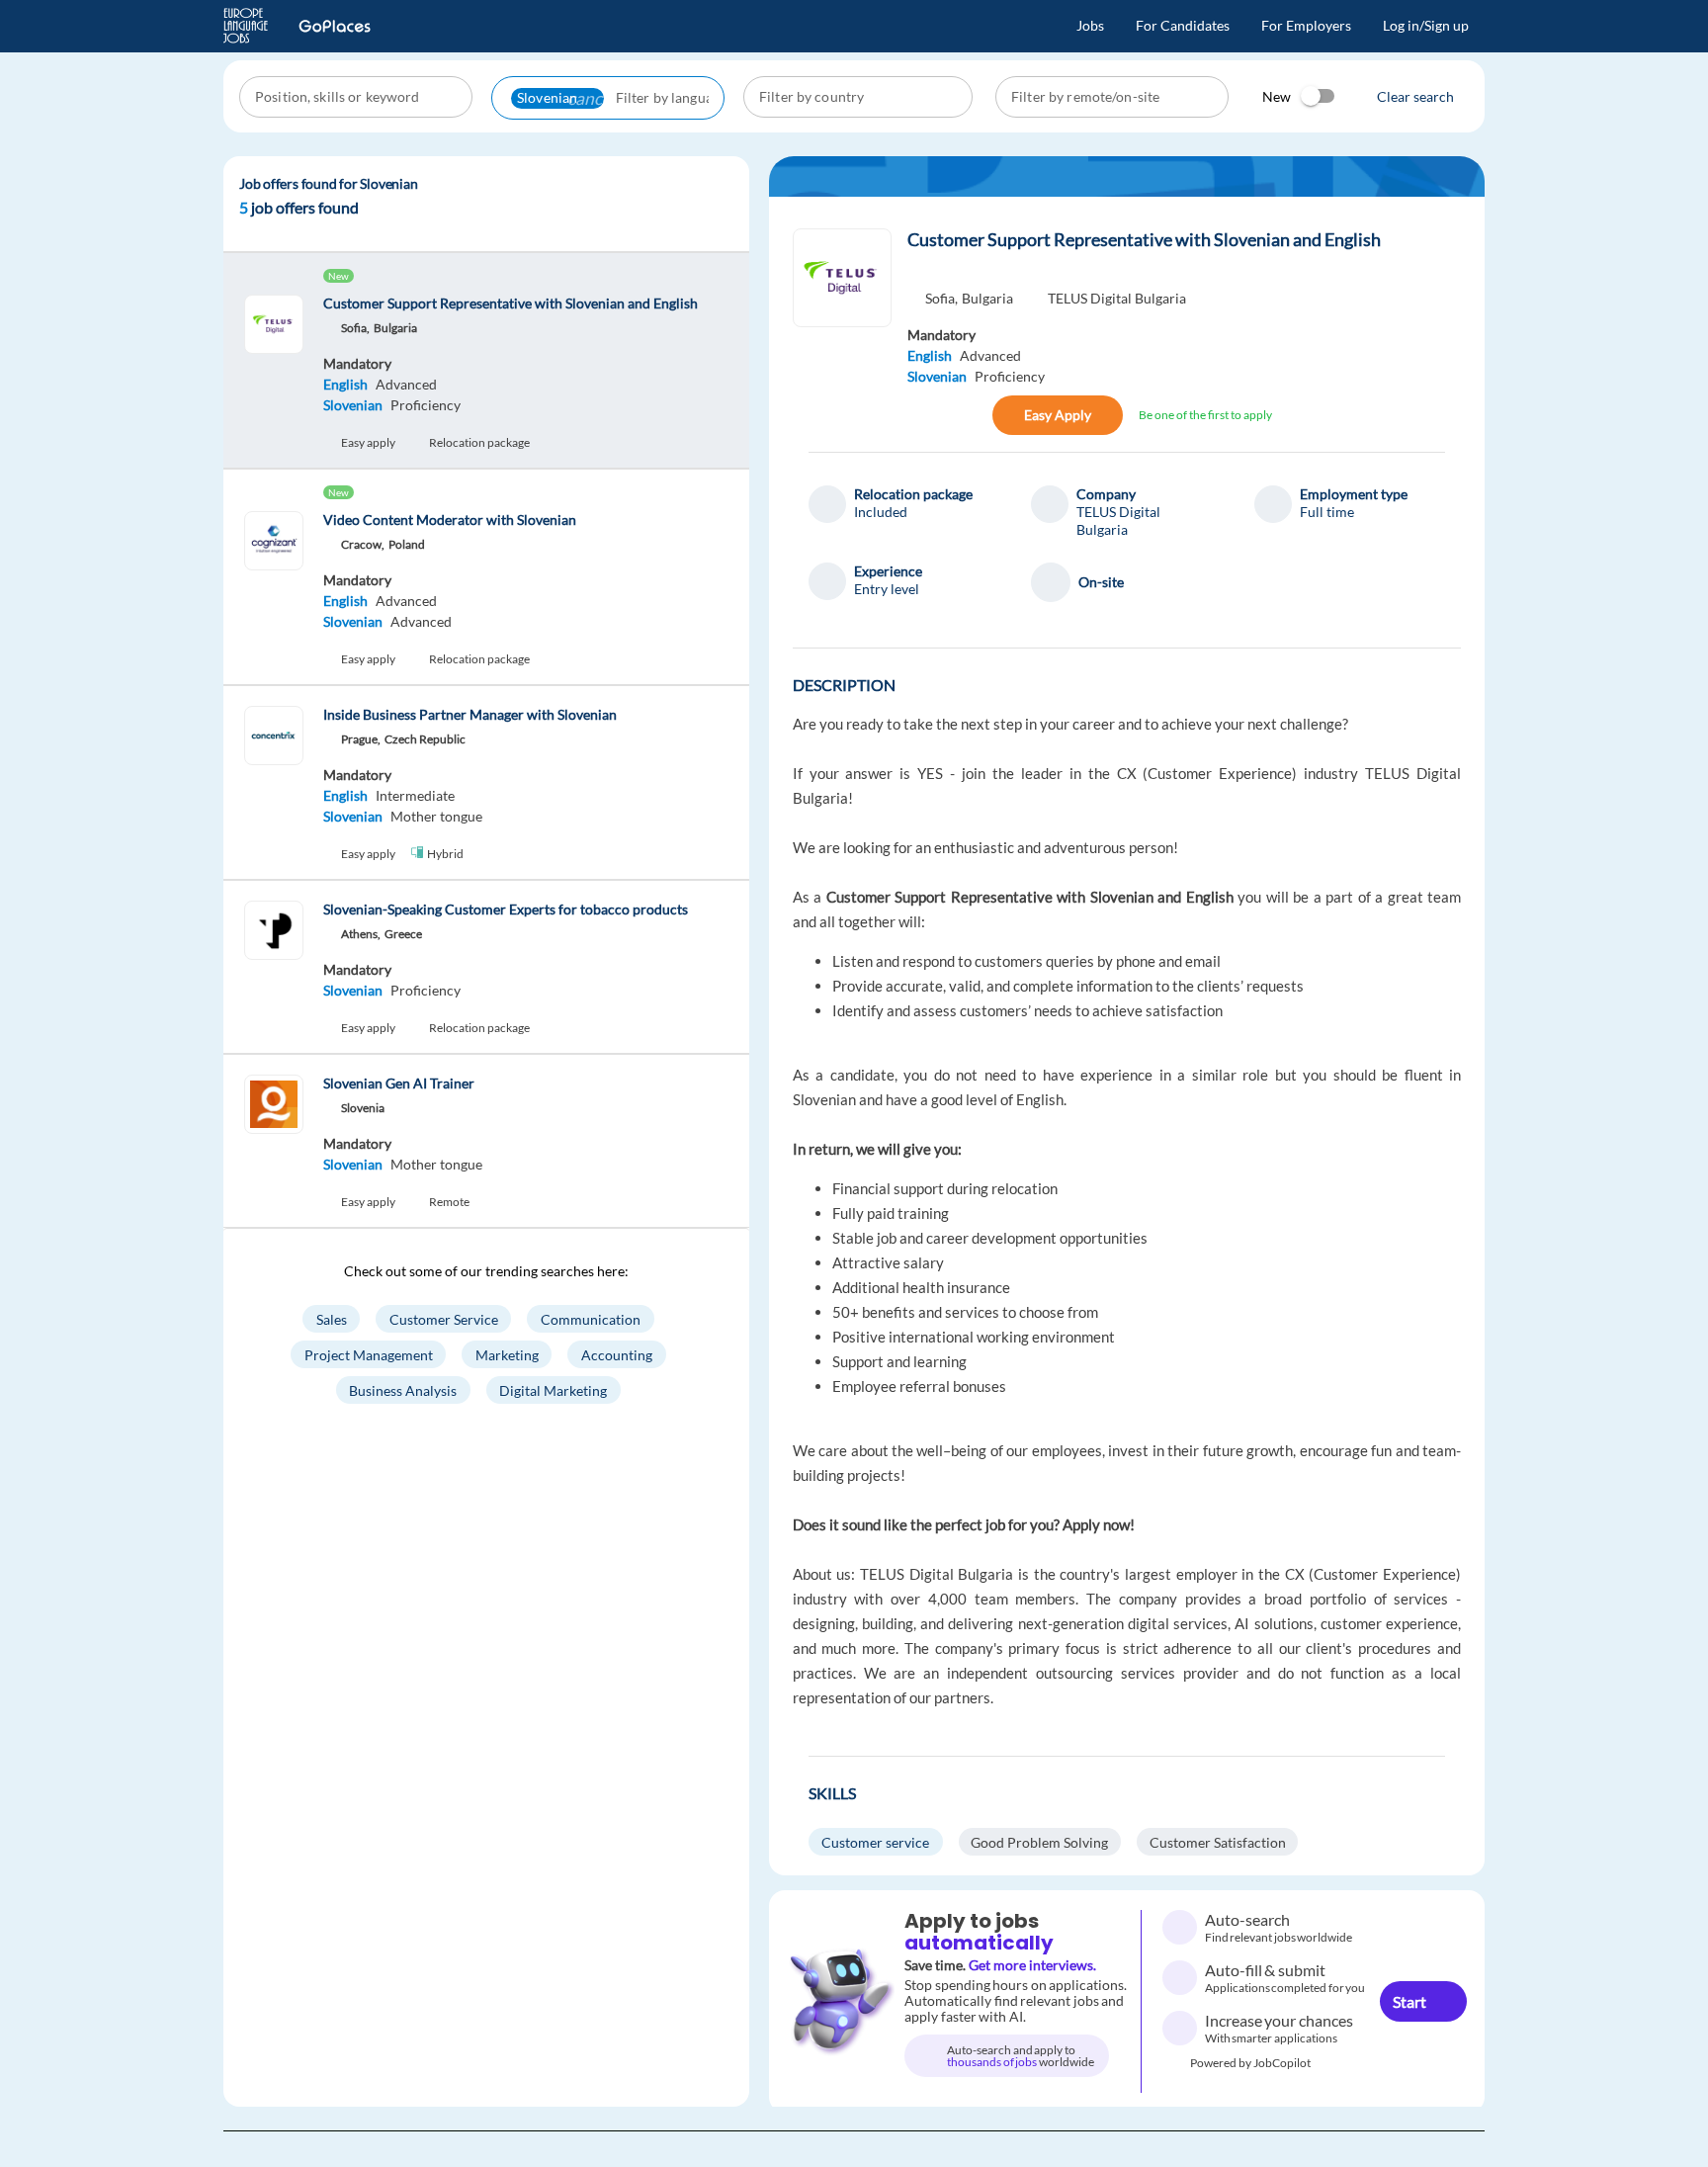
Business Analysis (403, 1389)
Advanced (406, 384)
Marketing (507, 1354)
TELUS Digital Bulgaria (1117, 298)
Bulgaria (987, 298)
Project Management (369, 1354)
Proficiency (426, 405)
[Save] (971, 415)
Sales (332, 1318)
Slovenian (353, 405)
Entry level (887, 589)
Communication (591, 1318)
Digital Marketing (553, 1389)
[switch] (1319, 96)
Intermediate (415, 795)
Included (881, 512)
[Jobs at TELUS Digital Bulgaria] (842, 278)
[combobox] (358, 97)
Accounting (617, 1354)
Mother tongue (436, 816)
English (345, 384)
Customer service (875, 1842)
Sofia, (941, 298)
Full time (1327, 512)
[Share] (928, 415)
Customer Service (444, 1318)
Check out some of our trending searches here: (486, 1271)
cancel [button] (591, 98)
